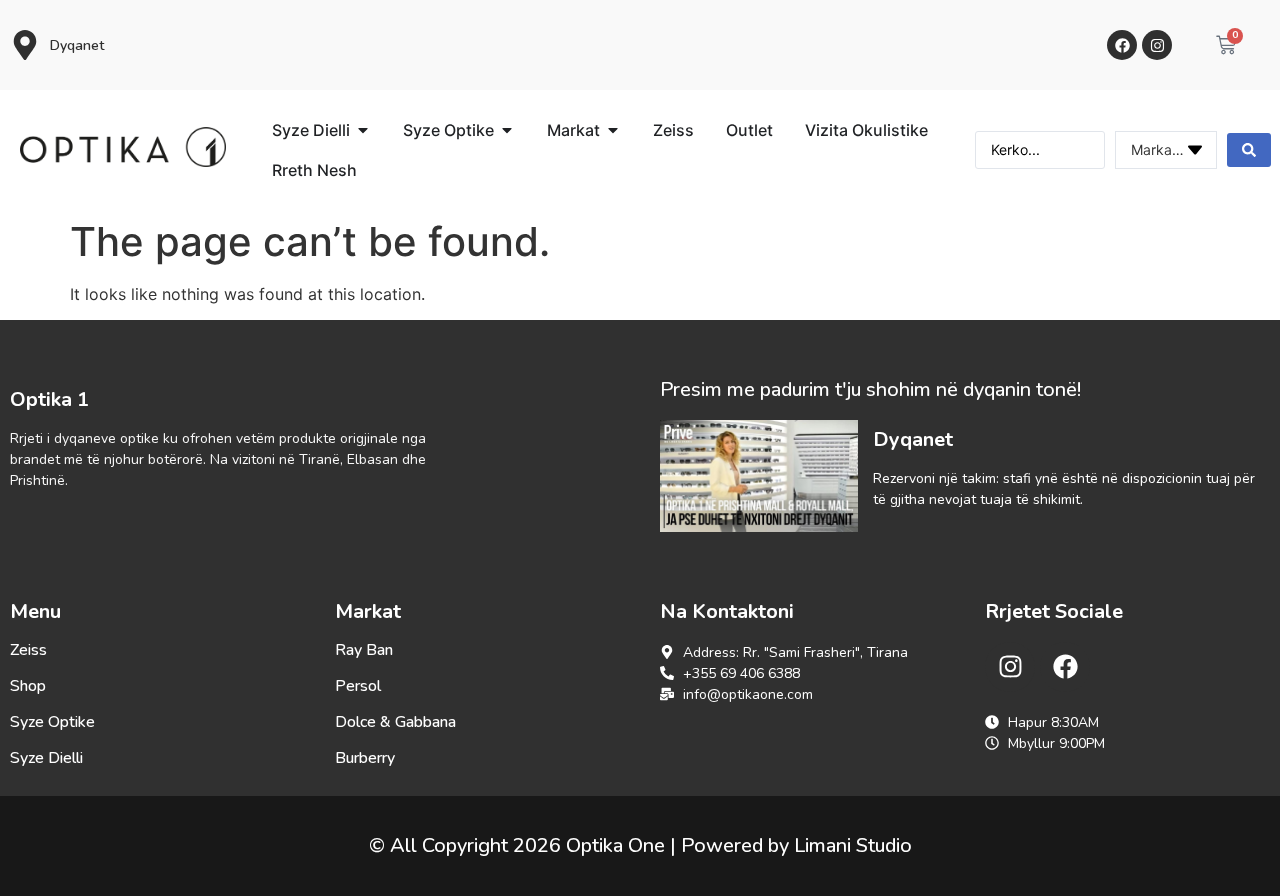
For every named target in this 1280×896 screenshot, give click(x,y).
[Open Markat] (613, 130)
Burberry (365, 758)
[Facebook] (1122, 45)
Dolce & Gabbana (395, 722)
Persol (358, 686)
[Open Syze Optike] (507, 130)
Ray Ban (364, 650)
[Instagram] (1157, 45)
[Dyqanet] (25, 45)
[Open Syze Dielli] (363, 130)
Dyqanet (77, 45)
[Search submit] (1249, 150)
